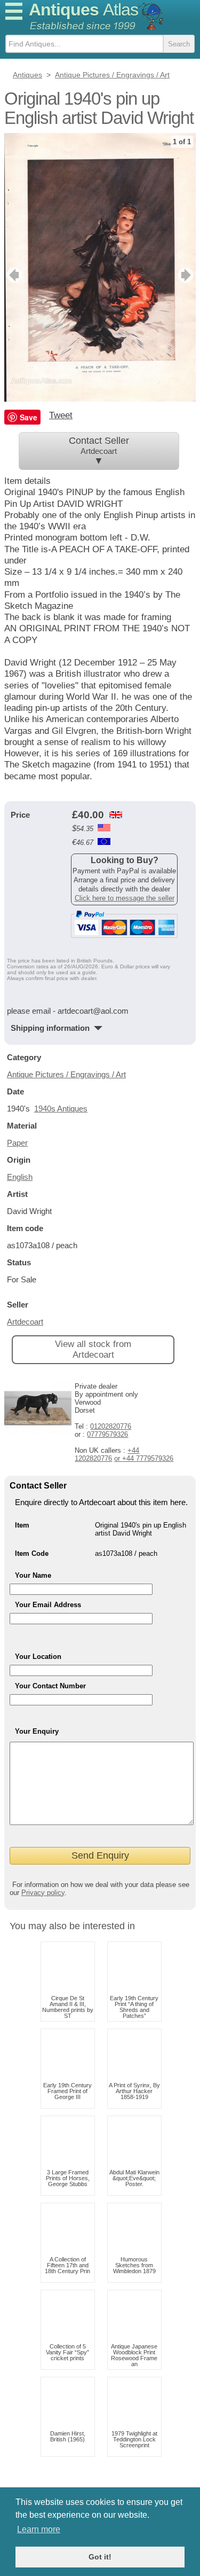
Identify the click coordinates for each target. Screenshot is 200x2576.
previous (13, 275)
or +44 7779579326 (144, 1458)
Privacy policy (43, 1893)
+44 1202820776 (107, 1454)
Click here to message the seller (125, 898)
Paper (17, 1143)
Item (22, 1525)
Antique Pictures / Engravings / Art (66, 1074)
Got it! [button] (100, 2557)
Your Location (38, 1657)
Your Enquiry (37, 1731)
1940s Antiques (61, 1109)
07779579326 (107, 1434)
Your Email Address (48, 1605)
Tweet (61, 415)
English (20, 1177)
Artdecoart (25, 1322)
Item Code (32, 1553)
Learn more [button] (39, 2529)
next (187, 275)
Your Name (33, 1575)
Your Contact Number (50, 1686)
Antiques (83, 10)
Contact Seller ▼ (99, 451)
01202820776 (111, 1426)
